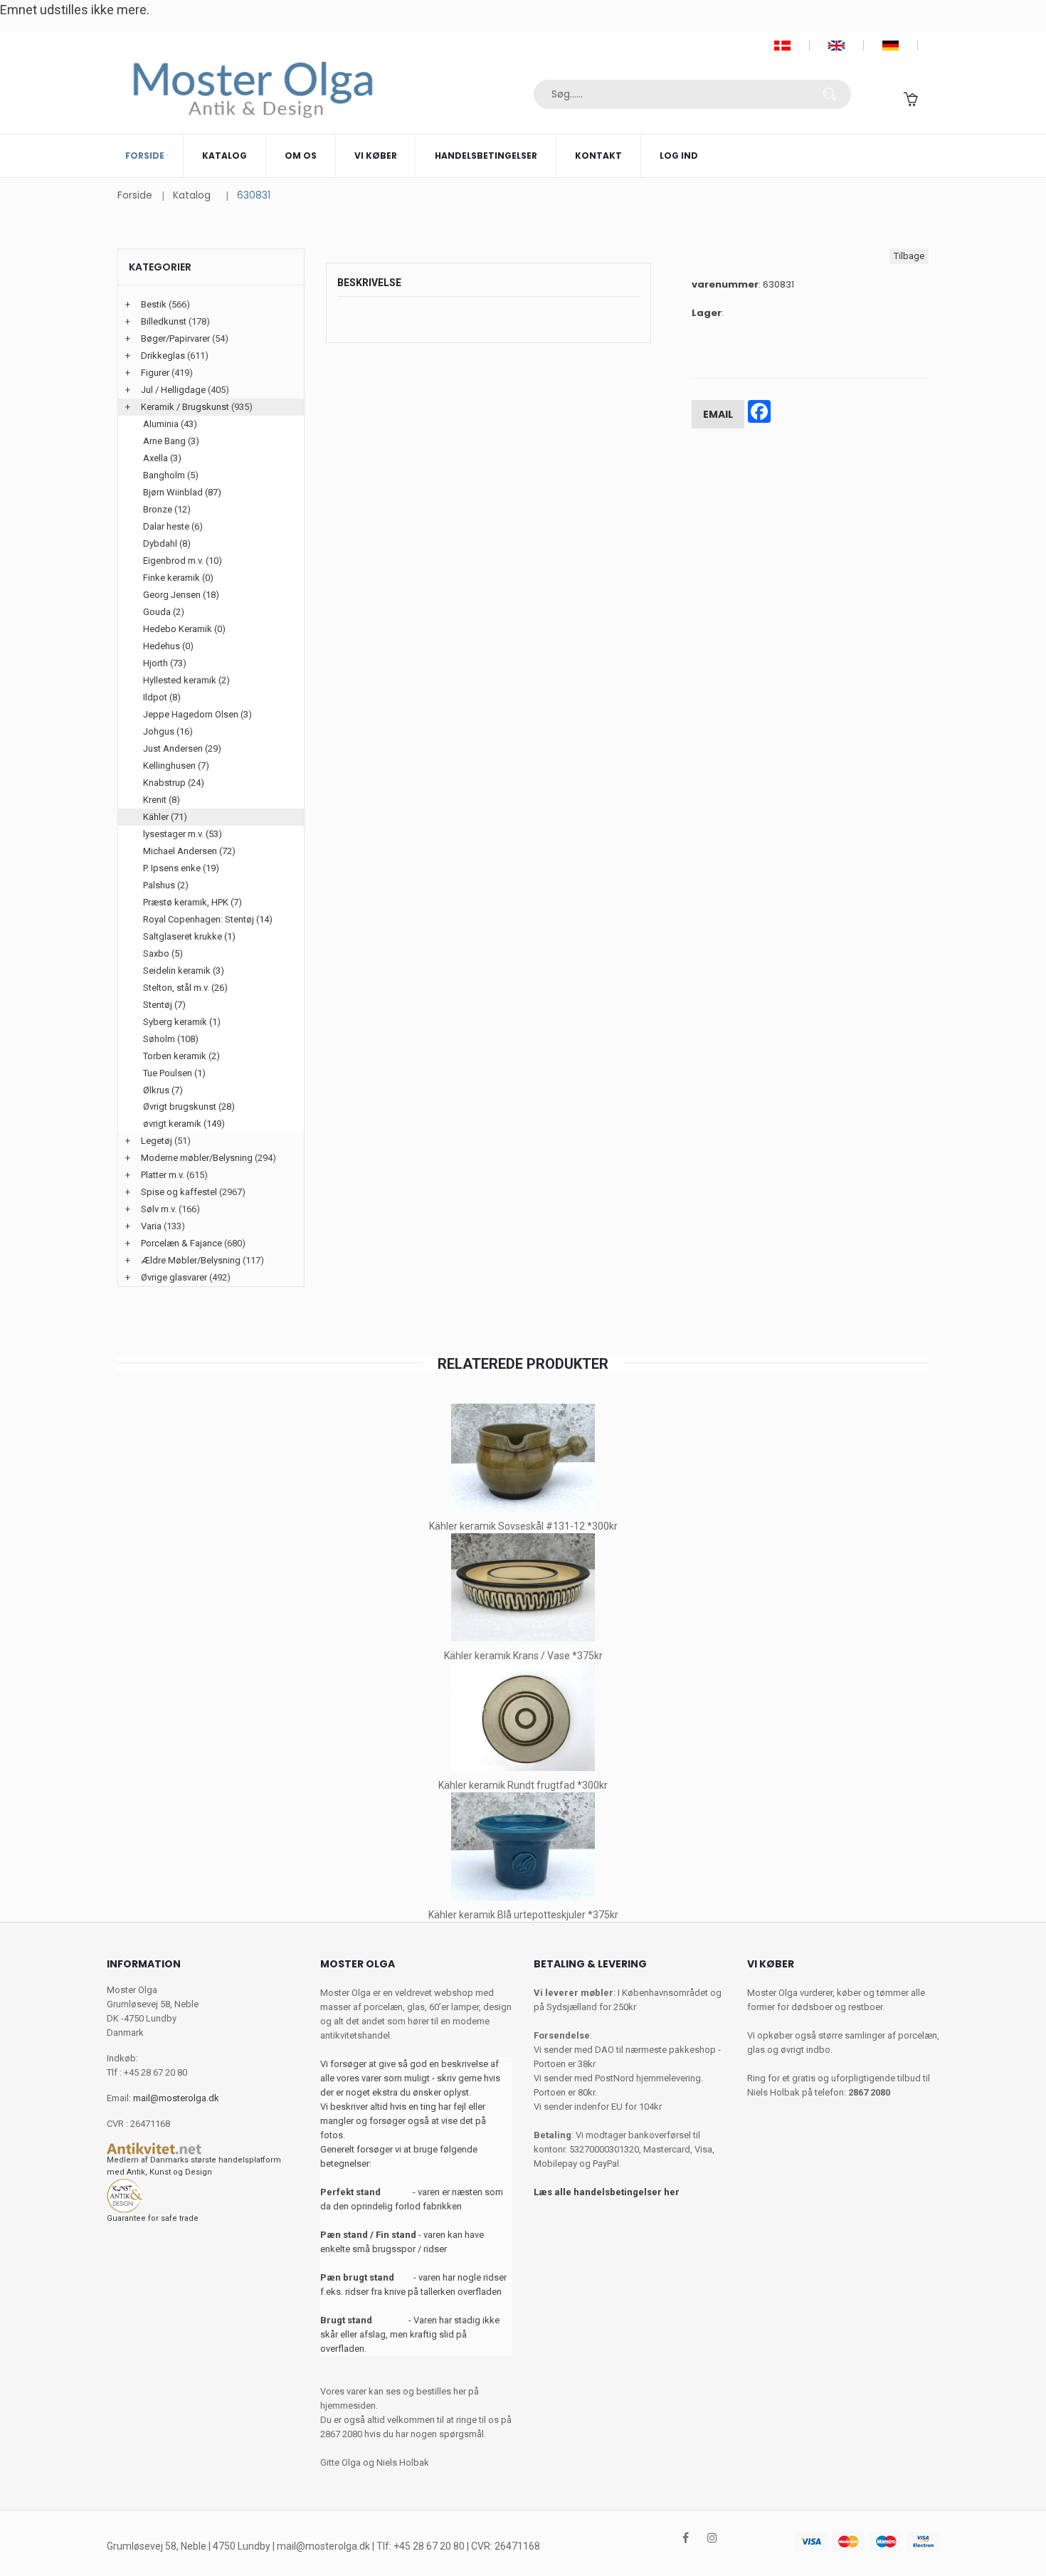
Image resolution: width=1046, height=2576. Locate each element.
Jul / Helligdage (173, 390)
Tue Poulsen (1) (174, 1073)
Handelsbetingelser (486, 156)
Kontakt (598, 156)
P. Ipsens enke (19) (181, 868)
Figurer (155, 373)
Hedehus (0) (168, 646)
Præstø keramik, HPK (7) (192, 902)
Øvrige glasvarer (174, 1277)
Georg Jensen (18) (181, 595)
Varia (151, 1226)
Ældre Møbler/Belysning (191, 1260)
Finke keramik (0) (178, 578)
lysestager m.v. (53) (183, 834)
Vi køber (376, 156)
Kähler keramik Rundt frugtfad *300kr (523, 1785)
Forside (145, 156)
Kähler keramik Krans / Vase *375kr (523, 1656)
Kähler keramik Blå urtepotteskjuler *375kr (523, 1915)
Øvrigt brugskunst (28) (189, 1106)
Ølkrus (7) (163, 1090)
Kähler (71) (165, 817)
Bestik (154, 304)
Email (718, 414)
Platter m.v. (163, 1175)
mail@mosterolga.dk (176, 2098)
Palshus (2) (166, 885)
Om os (301, 156)
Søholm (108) (171, 1039)
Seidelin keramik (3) (184, 971)
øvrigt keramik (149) (184, 1124)
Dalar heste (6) (173, 526)
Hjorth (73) (165, 663)
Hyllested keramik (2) (186, 680)
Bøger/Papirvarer (175, 338)
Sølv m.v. (159, 1209)
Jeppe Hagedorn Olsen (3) (197, 714)
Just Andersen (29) (182, 748)
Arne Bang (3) (171, 441)
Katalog (224, 156)
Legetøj (157, 1141)
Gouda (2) (164, 612)
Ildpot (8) (162, 697)
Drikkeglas (163, 356)
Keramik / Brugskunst (185, 407)
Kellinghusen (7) (176, 766)
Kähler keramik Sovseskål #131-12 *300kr (523, 1526)
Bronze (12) (167, 509)
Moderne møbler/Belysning (197, 1158)
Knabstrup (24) (174, 783)
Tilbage (909, 256)
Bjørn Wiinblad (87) (182, 492)
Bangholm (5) (171, 475)
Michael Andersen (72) (189, 851)
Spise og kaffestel (179, 1192)
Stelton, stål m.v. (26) (185, 988)
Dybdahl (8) (167, 543)
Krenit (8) (162, 800)
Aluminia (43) (170, 424)
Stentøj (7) (164, 1005)
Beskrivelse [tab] (369, 283)
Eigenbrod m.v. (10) (183, 561)
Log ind (679, 156)
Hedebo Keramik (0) (184, 629)
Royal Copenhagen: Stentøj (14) (208, 919)
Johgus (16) (168, 731)
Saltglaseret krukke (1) (189, 936)
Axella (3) (162, 458)
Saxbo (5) (163, 953)
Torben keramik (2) (181, 1056)
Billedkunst (164, 321)
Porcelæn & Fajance (181, 1243)
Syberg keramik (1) (182, 1022)
